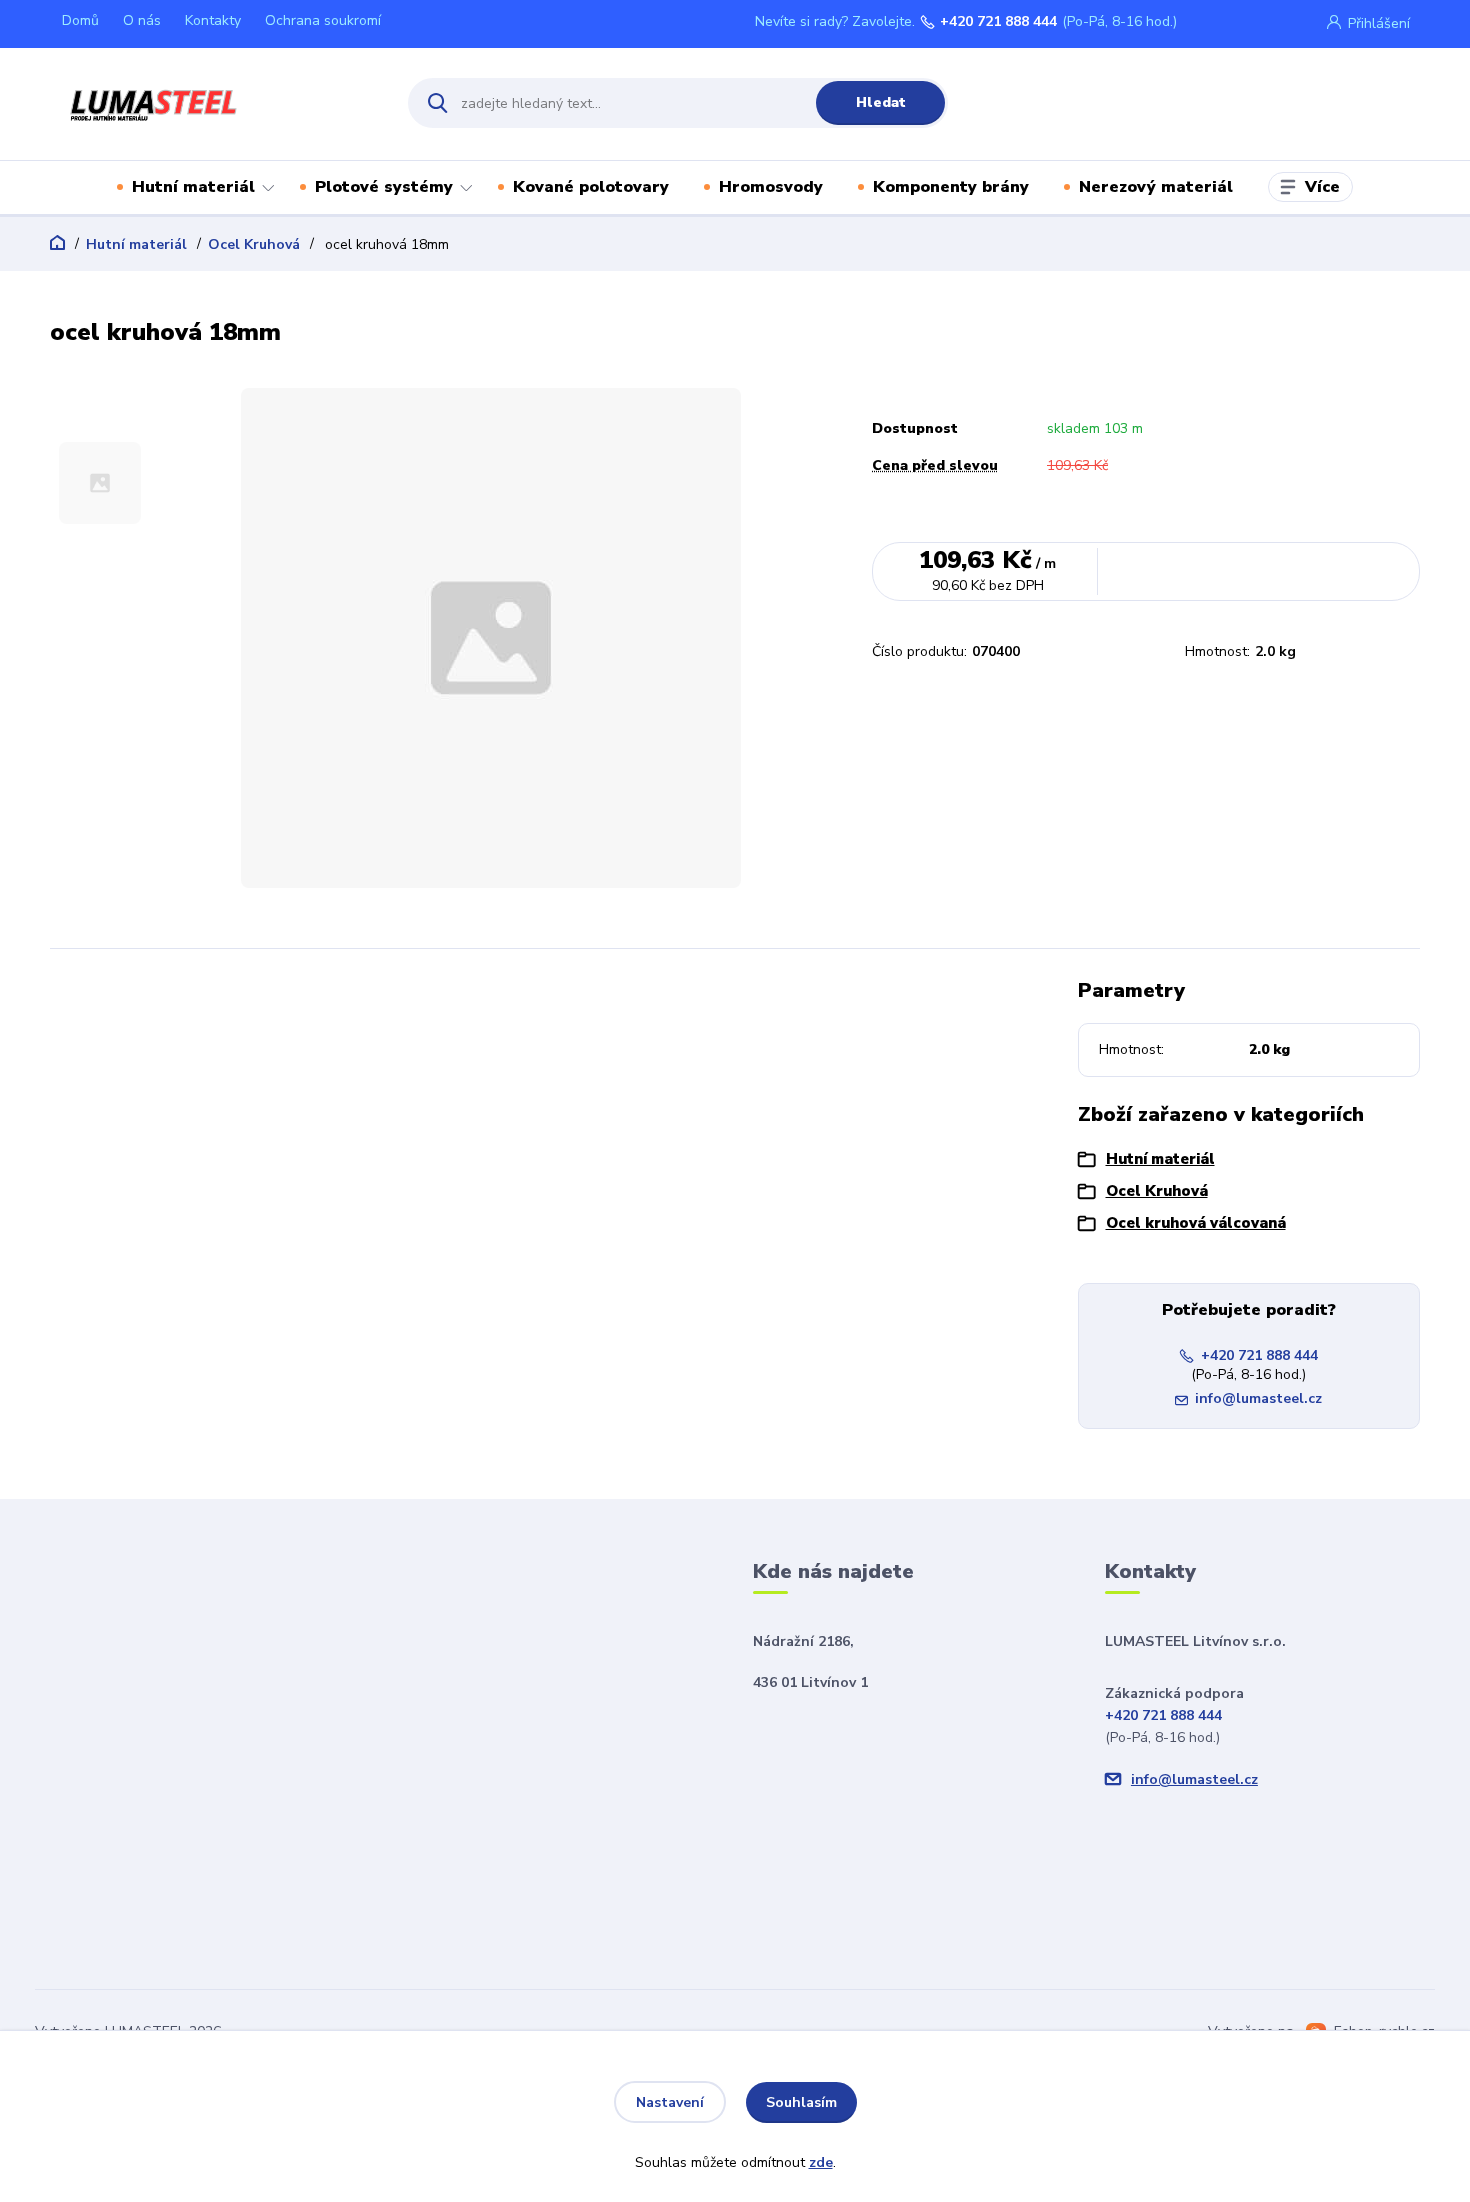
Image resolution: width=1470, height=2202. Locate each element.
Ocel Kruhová (254, 244)
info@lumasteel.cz (1258, 1398)
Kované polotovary (591, 187)
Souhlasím (801, 2102)
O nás (142, 20)
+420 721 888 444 (998, 22)
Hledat (881, 102)
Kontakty (213, 20)
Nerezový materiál (1156, 187)
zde (821, 2162)
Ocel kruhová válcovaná (1196, 1223)
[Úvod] (211, 103)
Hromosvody (771, 187)
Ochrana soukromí (323, 20)
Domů (80, 20)
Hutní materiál (193, 187)
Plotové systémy (384, 187)
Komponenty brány (951, 187)
